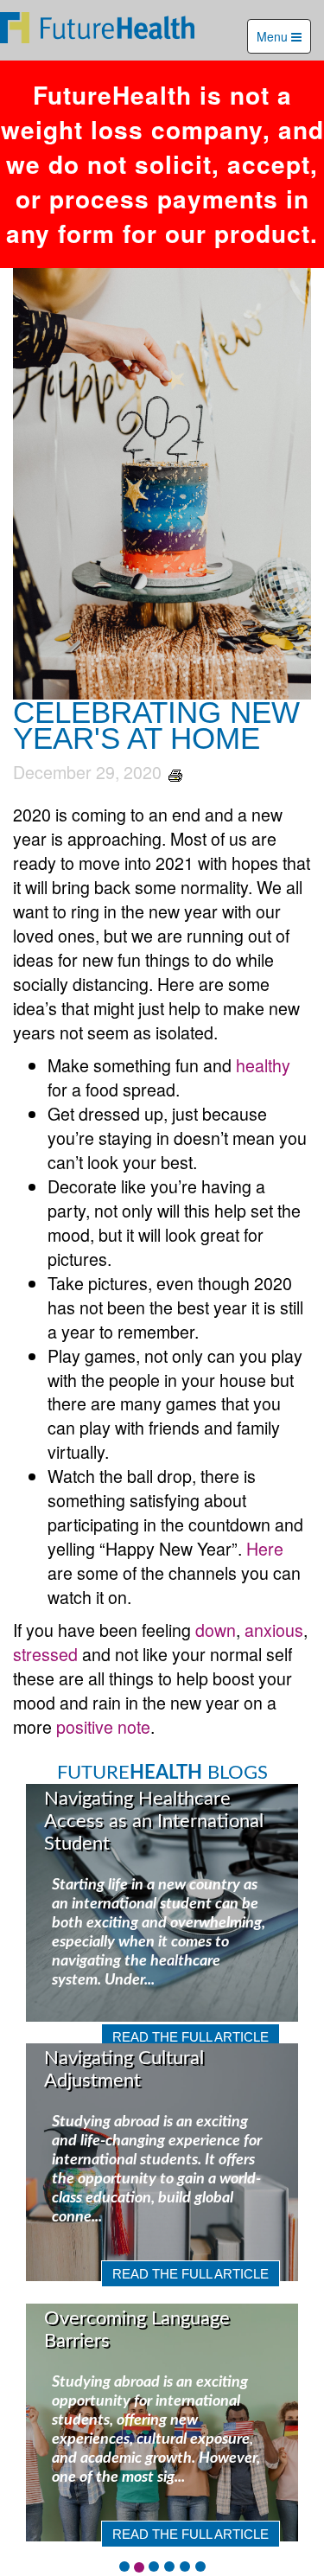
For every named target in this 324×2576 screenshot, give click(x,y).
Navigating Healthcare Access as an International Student (154, 1821)
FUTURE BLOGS (162, 1773)
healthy (263, 1065)
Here (265, 1548)
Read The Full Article (191, 2037)
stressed (45, 1654)
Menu (274, 36)
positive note (103, 1726)
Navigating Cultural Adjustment (124, 2069)
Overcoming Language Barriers (137, 2330)
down (216, 1630)
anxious (274, 1630)
